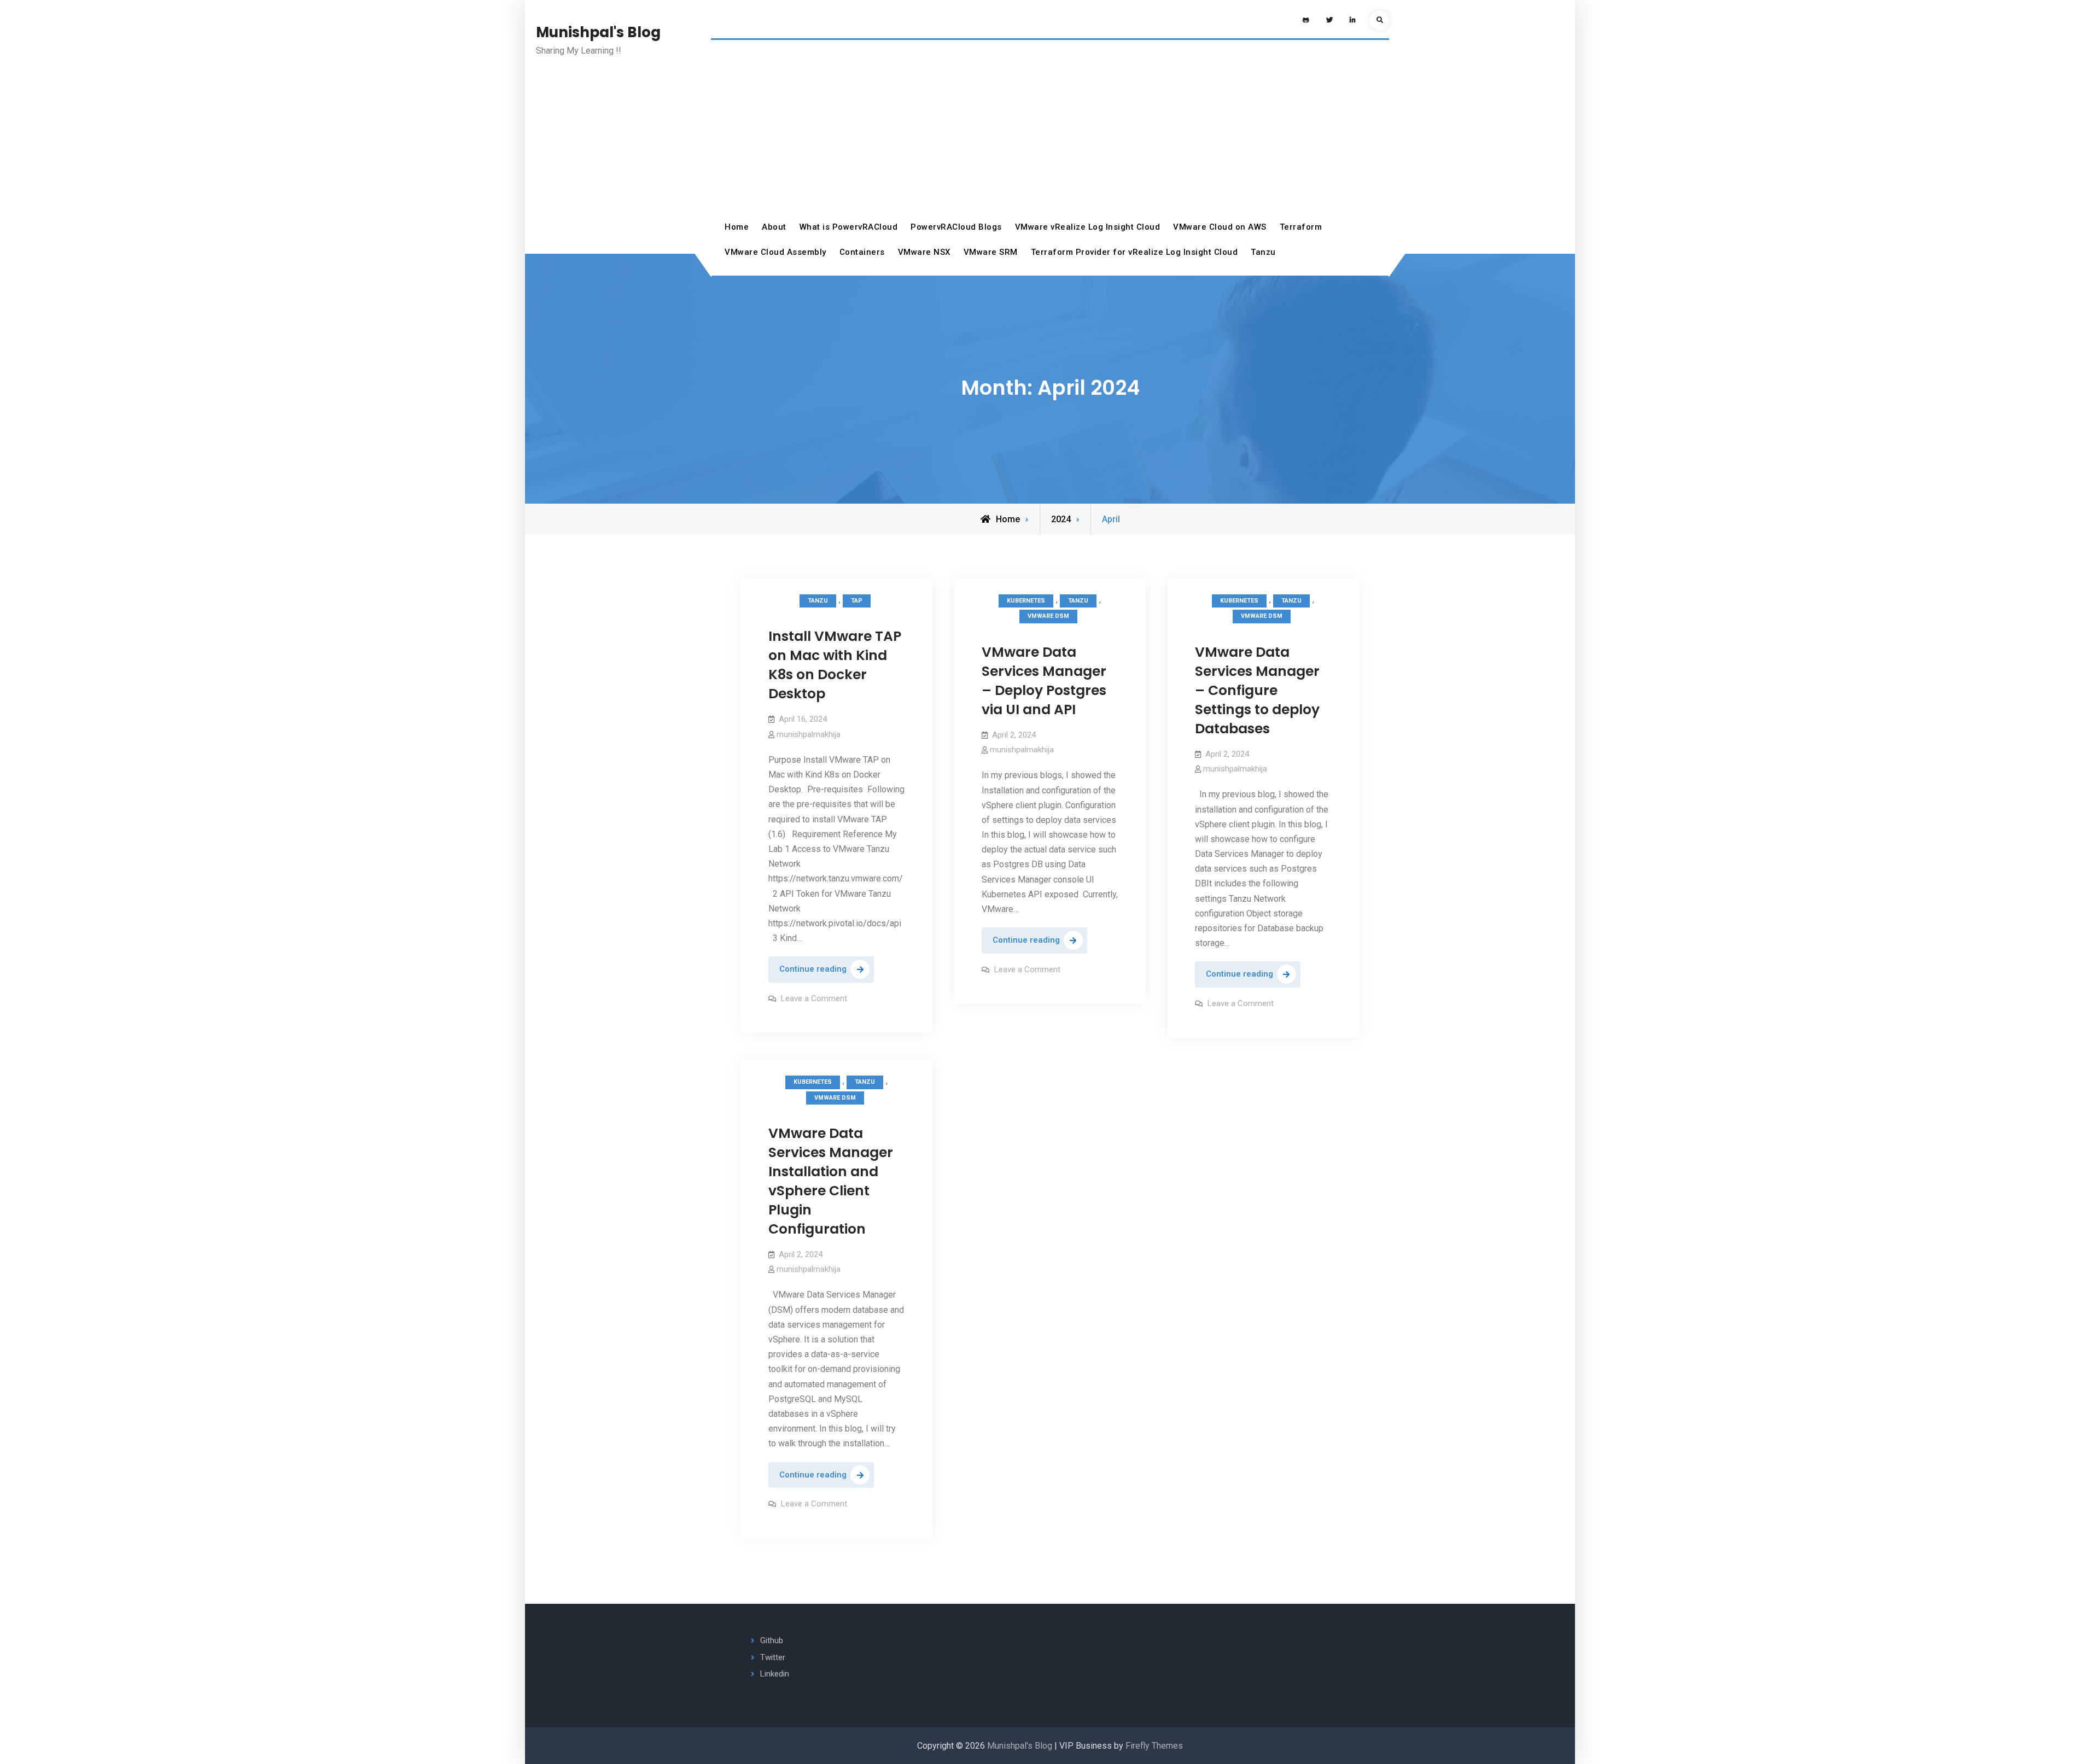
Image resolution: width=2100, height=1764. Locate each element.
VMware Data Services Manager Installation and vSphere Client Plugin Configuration (831, 1181)
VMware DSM (1048, 616)
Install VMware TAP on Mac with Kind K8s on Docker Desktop (835, 665)
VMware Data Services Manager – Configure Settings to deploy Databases (1257, 690)
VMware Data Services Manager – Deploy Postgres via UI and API (1044, 681)
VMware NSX (924, 252)
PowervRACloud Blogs (956, 227)
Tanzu (1263, 252)
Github (772, 1640)
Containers (862, 252)
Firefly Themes (1154, 1746)
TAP (857, 601)
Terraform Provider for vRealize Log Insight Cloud (1134, 252)
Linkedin (775, 1674)
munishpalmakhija (809, 734)
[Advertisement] (1050, 133)
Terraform (1301, 227)
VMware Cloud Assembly (775, 252)
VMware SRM (991, 252)
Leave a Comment (814, 998)
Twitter (773, 1657)
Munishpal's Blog (598, 32)
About (774, 227)
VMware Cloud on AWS (1220, 227)
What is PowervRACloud (849, 227)
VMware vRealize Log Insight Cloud (1088, 227)
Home (737, 227)
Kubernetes (1026, 601)
